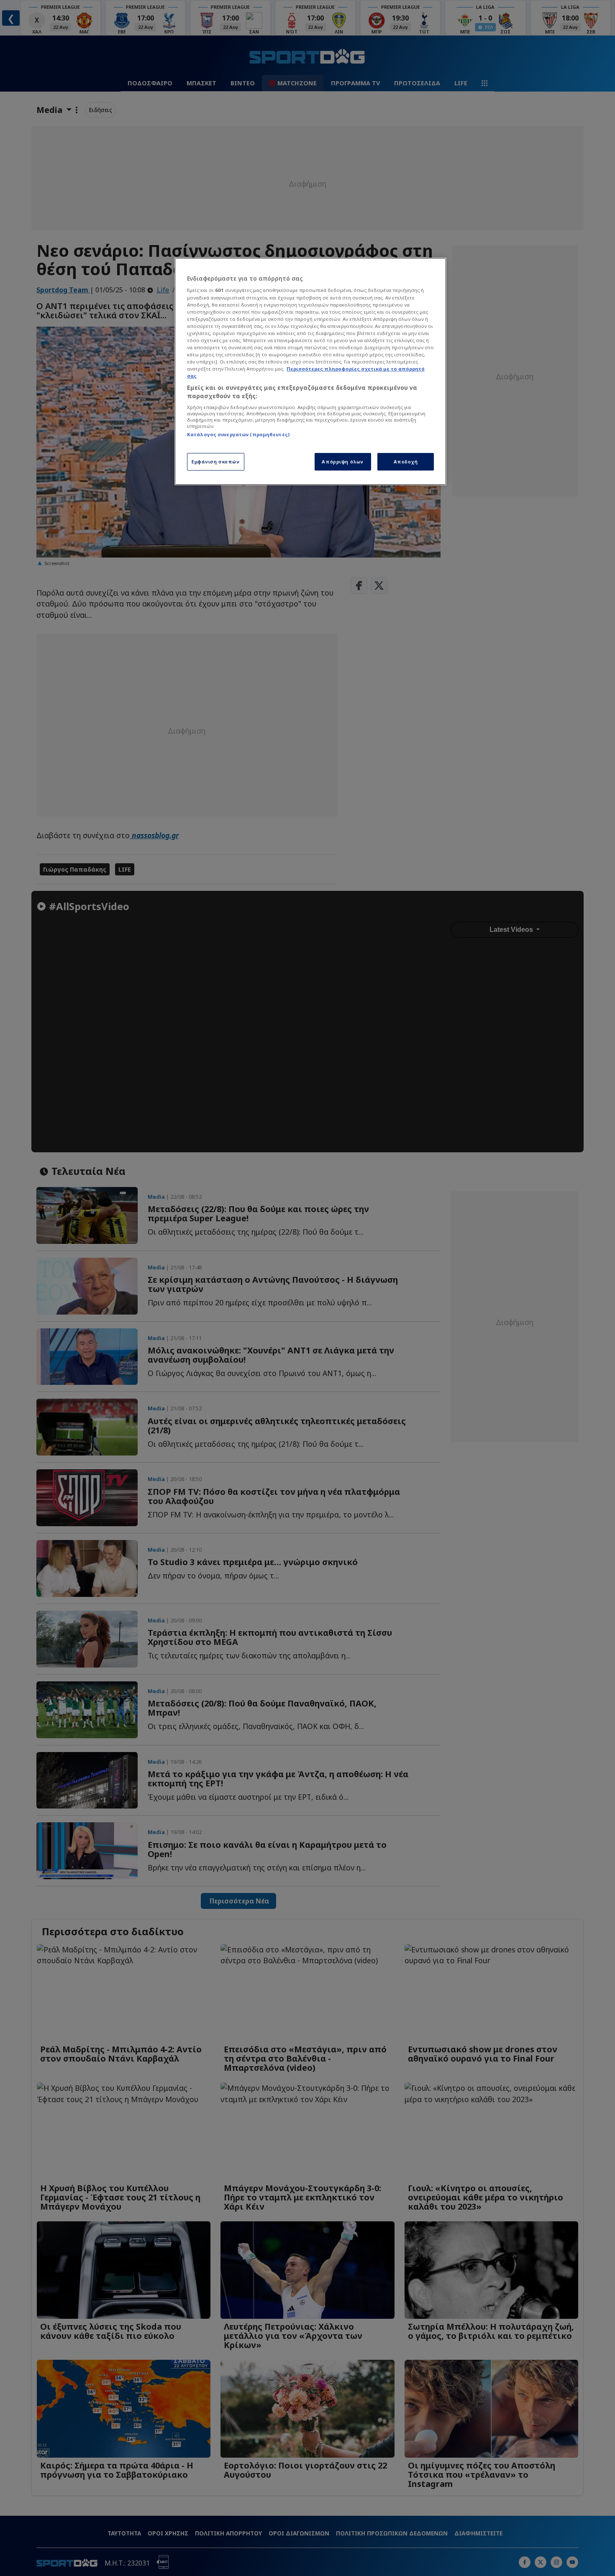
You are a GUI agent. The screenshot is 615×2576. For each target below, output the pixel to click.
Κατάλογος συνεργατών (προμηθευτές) (238, 434)
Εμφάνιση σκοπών (216, 462)
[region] (310, 371)
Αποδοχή (406, 462)
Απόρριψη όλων (342, 462)
